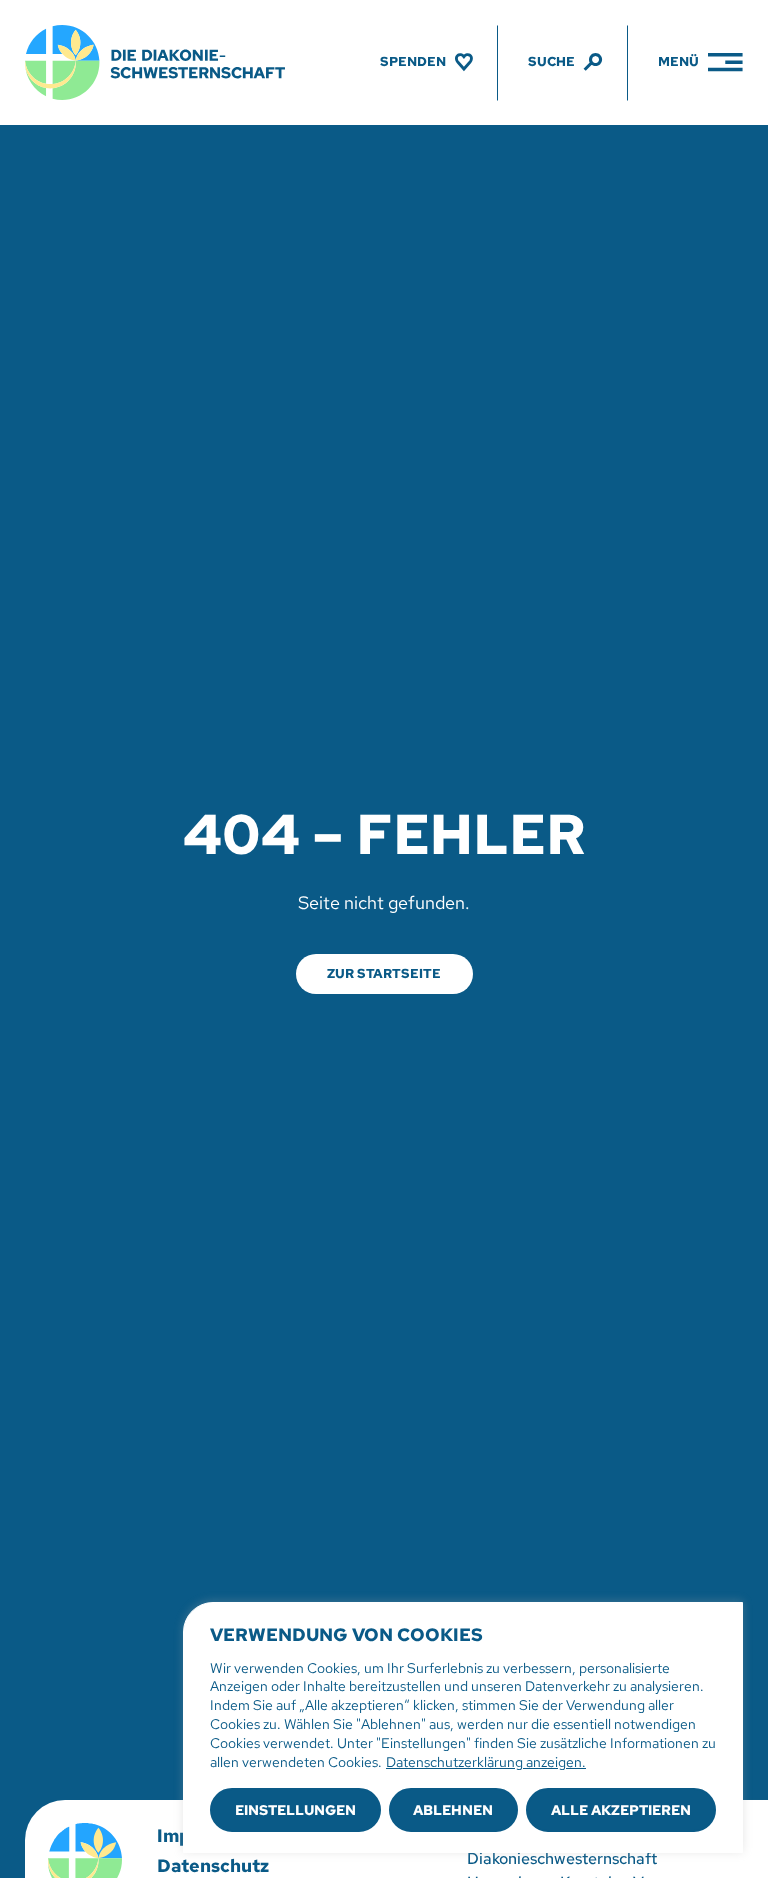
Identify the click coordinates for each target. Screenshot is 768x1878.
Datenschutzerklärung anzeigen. (486, 1762)
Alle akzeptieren (621, 1810)
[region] (463, 1727)
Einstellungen (295, 1810)
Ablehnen (453, 1810)
